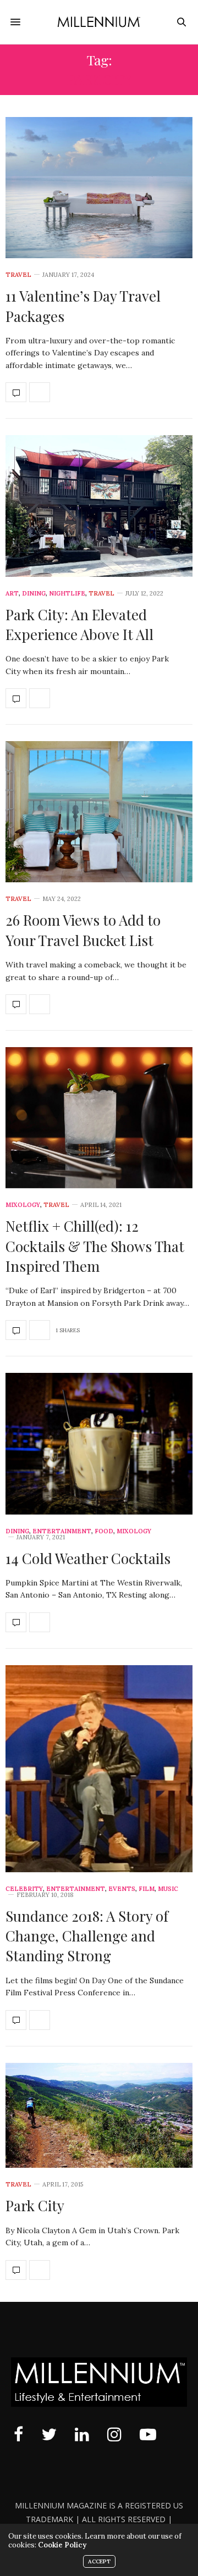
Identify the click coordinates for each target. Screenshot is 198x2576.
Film (147, 1889)
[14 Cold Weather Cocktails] (99, 1443)
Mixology (23, 1205)
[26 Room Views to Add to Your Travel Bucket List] (99, 812)
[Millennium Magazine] (99, 22)
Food (104, 1531)
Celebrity (24, 1889)
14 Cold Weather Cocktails (88, 1558)
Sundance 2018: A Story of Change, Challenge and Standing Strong (87, 1936)
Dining (34, 594)
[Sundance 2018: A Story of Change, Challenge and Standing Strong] (99, 1769)
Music (168, 1889)
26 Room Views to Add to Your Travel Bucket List (83, 930)
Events (122, 1889)
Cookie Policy (62, 2545)
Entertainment (62, 1531)
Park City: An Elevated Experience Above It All (79, 624)
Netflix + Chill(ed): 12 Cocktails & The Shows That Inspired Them (95, 1246)
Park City (35, 2205)
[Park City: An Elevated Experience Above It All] (99, 506)
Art (12, 594)
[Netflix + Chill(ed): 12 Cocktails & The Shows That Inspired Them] (99, 1118)
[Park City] (99, 2116)
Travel (18, 275)
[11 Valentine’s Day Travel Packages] (99, 188)
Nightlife (67, 594)
